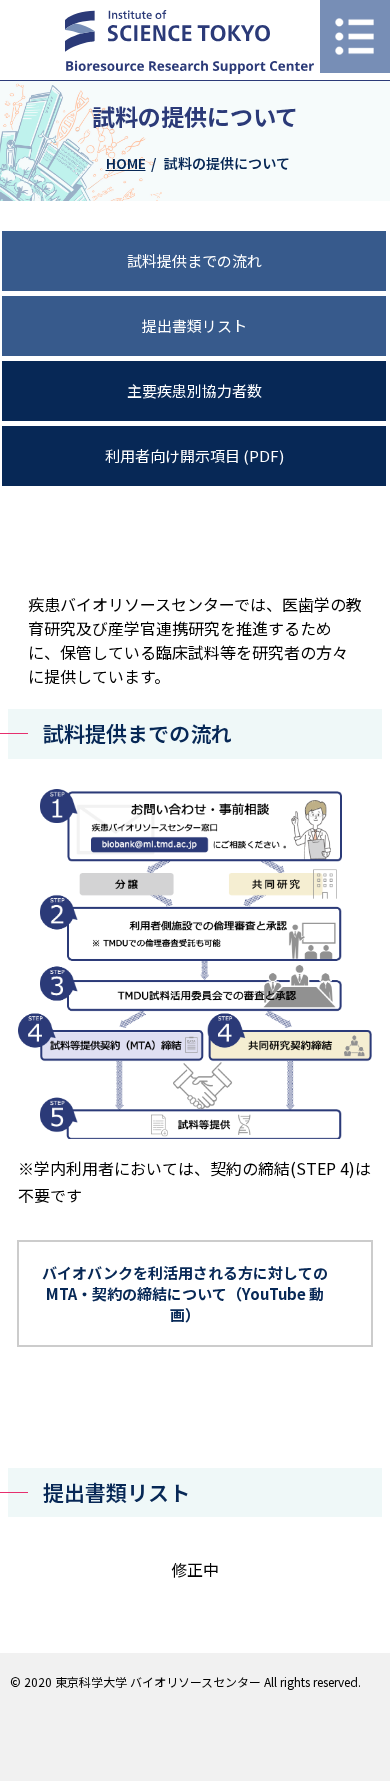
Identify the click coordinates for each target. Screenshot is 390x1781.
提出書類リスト (194, 325)
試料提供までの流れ (194, 260)
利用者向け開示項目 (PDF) (194, 455)
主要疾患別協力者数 (194, 390)
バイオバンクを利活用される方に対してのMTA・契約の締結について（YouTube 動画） (185, 1293)
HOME (126, 163)
